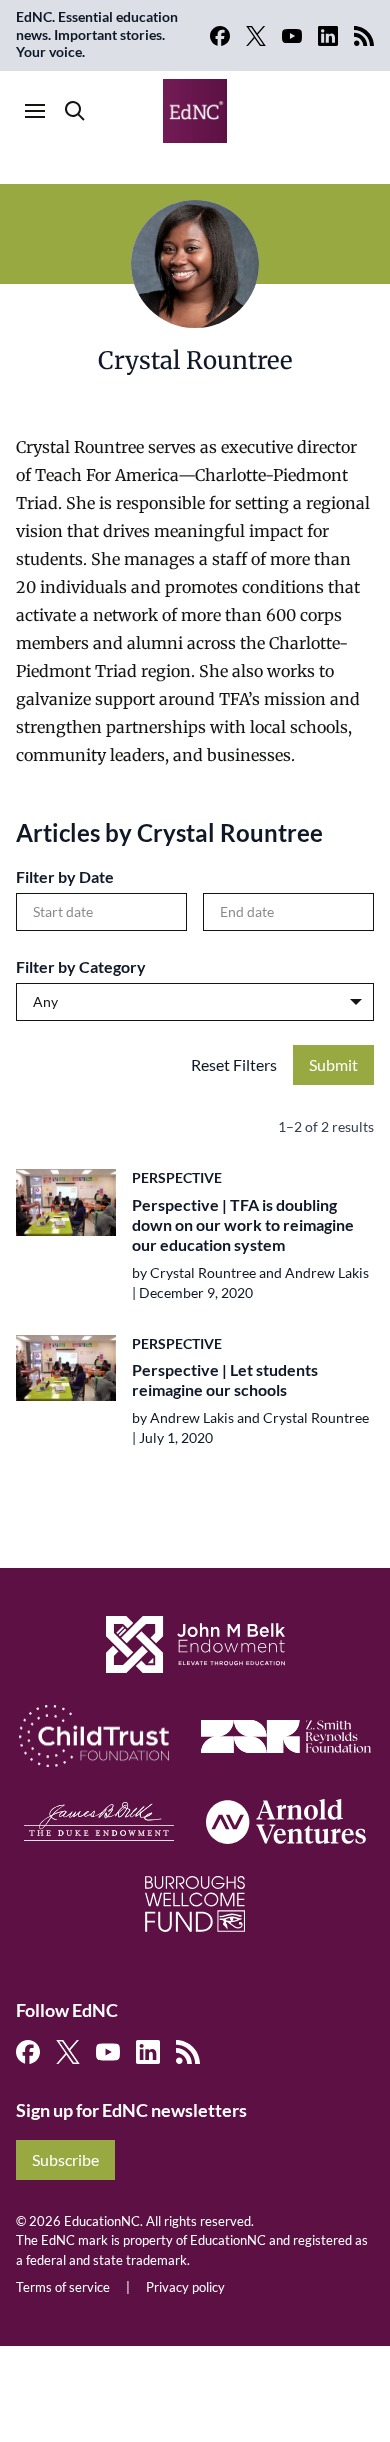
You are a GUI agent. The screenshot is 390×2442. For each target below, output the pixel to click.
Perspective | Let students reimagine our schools (225, 1379)
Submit (333, 1064)
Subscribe (65, 2159)
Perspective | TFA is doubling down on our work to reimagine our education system (243, 1224)
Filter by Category (81, 966)
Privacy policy (185, 2287)
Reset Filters (234, 1064)
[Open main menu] (35, 111)
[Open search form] (75, 111)
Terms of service (63, 2287)
